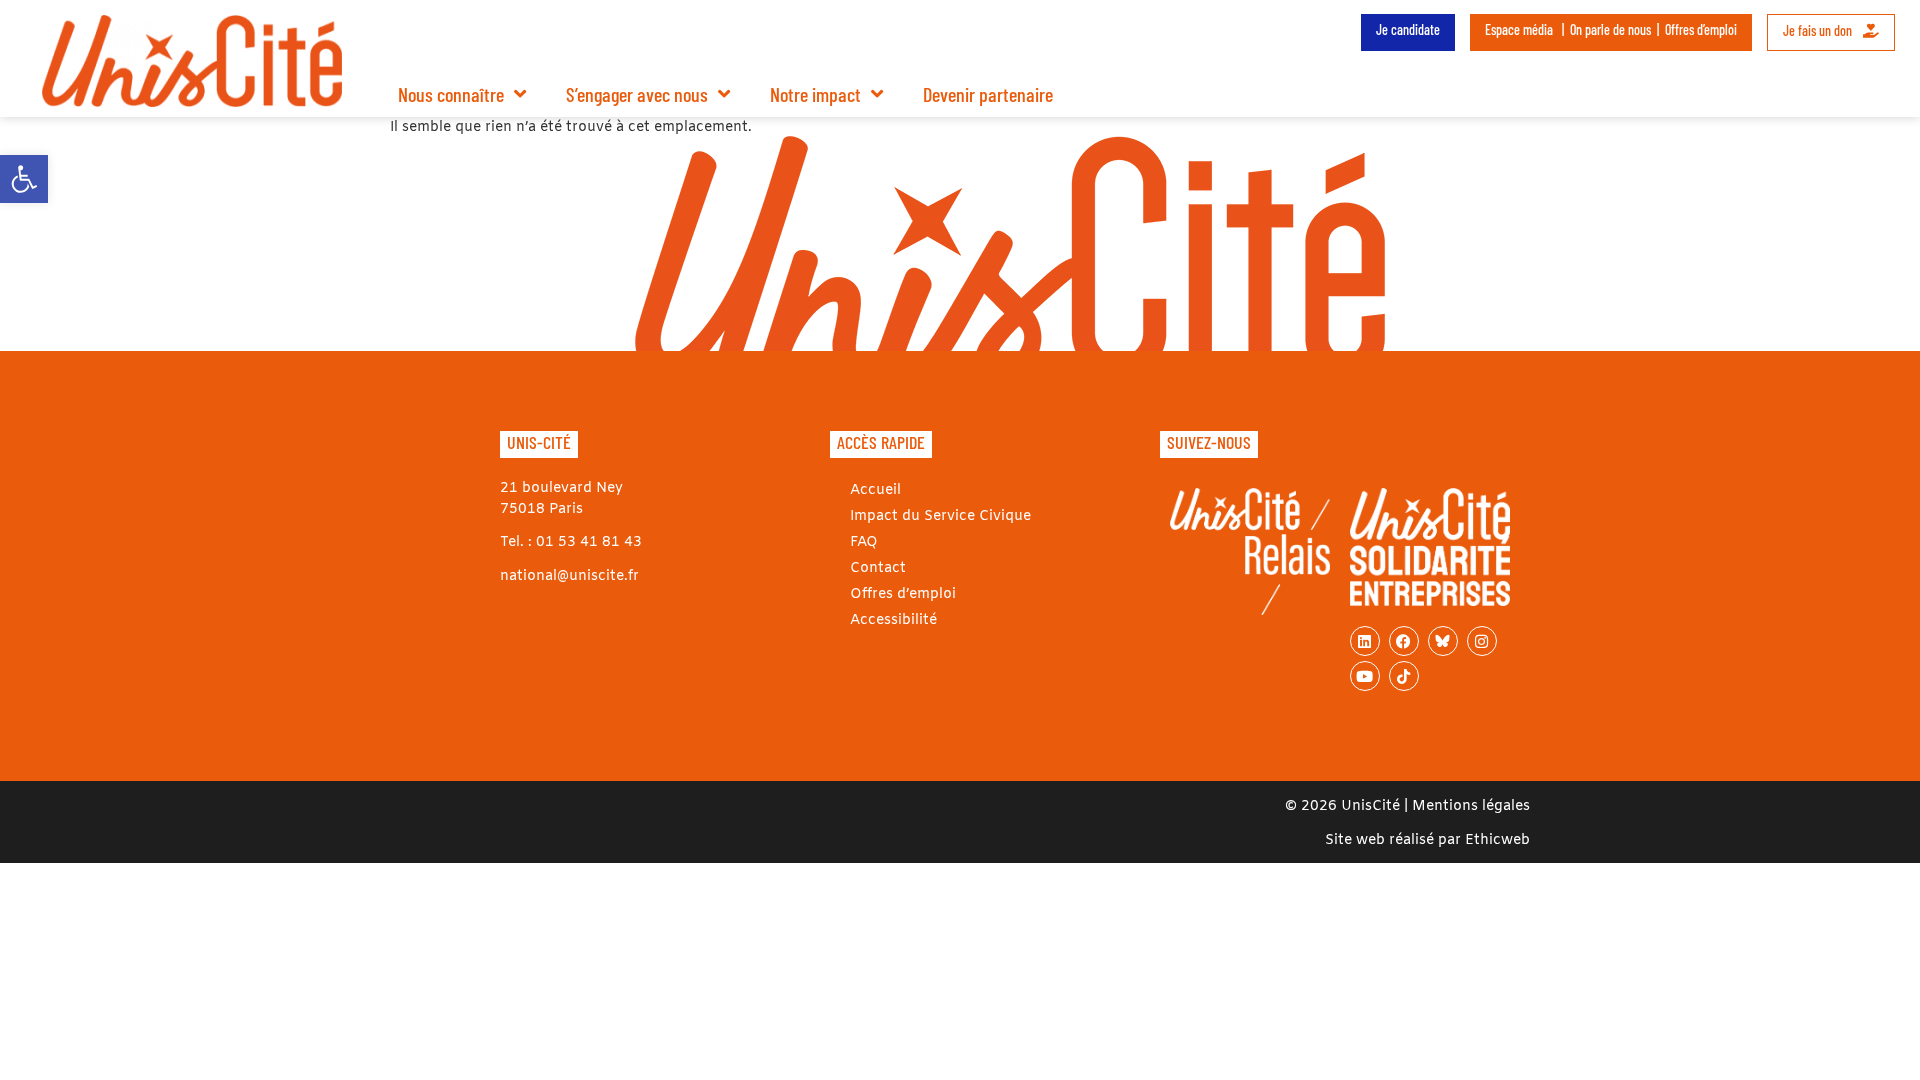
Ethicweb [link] (1497, 840)
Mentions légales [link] (1471, 806)
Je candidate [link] (1408, 29)
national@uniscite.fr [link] (569, 576)
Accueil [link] (875, 490)
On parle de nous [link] (1610, 29)
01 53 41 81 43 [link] (589, 542)
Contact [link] (878, 568)
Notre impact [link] (815, 94)
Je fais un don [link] (1819, 30)
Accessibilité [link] (893, 620)
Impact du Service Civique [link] (940, 516)
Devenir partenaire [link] (988, 94)
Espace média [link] (1519, 29)
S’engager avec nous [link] (637, 94)
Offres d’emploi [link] (1701, 29)
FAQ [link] (864, 542)
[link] (24, 179)
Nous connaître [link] (451, 94)
